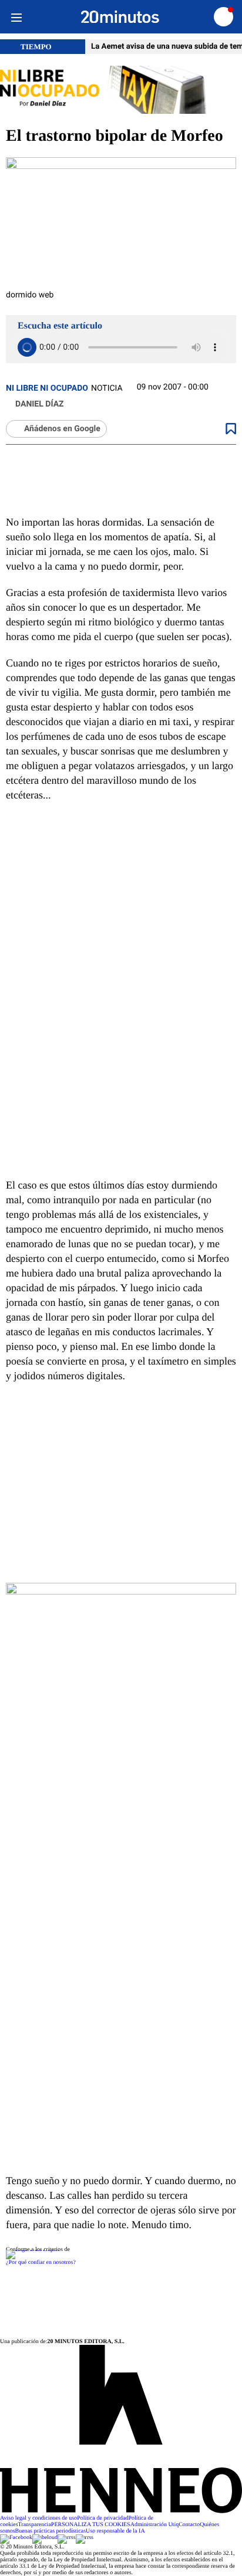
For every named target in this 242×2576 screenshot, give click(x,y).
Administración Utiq (155, 2525)
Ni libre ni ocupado (47, 388)
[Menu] (16, 17)
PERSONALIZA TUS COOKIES (91, 2525)
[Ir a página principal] (120, 17)
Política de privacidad (102, 2518)
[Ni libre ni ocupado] (121, 91)
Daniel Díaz (40, 404)
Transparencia (35, 2525)
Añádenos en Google (62, 429)
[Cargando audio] (27, 347)
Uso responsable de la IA (115, 2531)
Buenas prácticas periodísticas (51, 2531)
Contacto (189, 2525)
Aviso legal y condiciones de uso (38, 2518)
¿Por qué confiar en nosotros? (41, 2262)
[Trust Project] (33, 2250)
